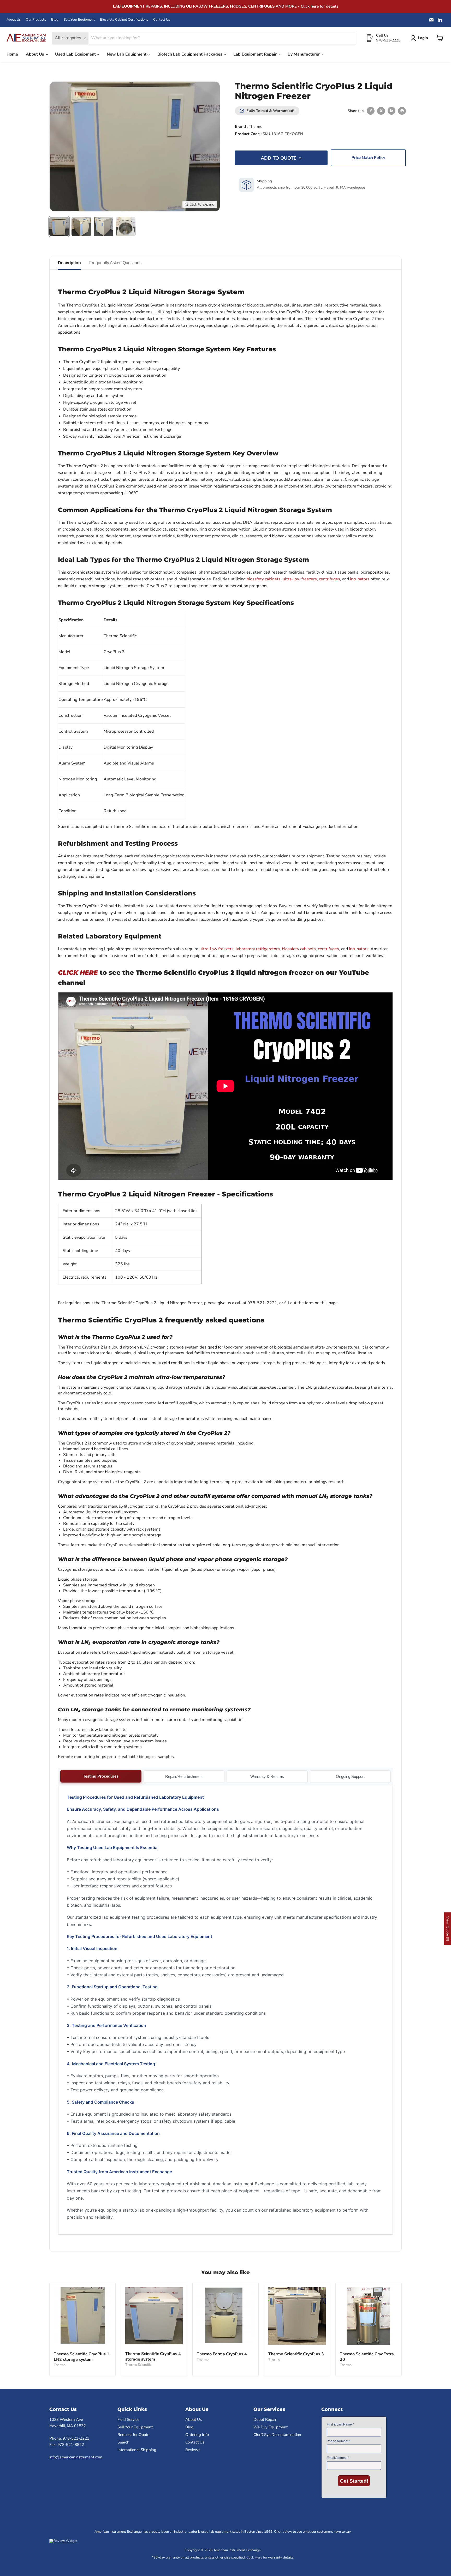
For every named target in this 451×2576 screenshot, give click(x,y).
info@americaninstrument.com (76, 2457)
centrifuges (330, 579)
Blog (55, 20)
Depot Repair (265, 2419)
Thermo (256, 127)
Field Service (128, 2419)
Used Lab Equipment (76, 54)
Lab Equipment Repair (256, 54)
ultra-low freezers (300, 579)
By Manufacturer (304, 54)
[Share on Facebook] (371, 111)
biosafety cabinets (264, 579)
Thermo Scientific (138, 2365)
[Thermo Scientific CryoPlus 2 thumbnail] (59, 227)
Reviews (193, 2450)
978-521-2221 (388, 40)
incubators (360, 579)
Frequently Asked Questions (115, 263)
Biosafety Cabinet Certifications (124, 20)
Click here (310, 6)
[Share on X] (381, 111)
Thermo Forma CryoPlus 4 (222, 2354)
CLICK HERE (78, 973)
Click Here (254, 2557)
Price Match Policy (368, 158)
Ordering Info (197, 2435)
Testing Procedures (101, 1776)
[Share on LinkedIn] (391, 111)
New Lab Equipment (127, 54)
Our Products (36, 20)
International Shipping (137, 2450)
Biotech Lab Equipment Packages (190, 54)
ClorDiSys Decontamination (277, 2435)
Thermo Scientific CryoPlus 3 (296, 2354)
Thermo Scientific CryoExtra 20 (367, 2357)
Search (123, 2442)
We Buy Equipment (271, 2427)
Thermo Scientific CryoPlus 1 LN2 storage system (82, 2357)
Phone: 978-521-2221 (69, 2438)
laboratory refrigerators (258, 949)
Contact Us (162, 20)
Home (12, 54)
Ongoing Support (350, 1776)
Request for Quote (133, 2435)
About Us (14, 20)
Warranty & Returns (267, 1776)
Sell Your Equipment (79, 20)
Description (69, 263)
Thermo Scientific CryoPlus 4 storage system (153, 2357)
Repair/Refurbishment (184, 1776)
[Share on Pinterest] (402, 111)
